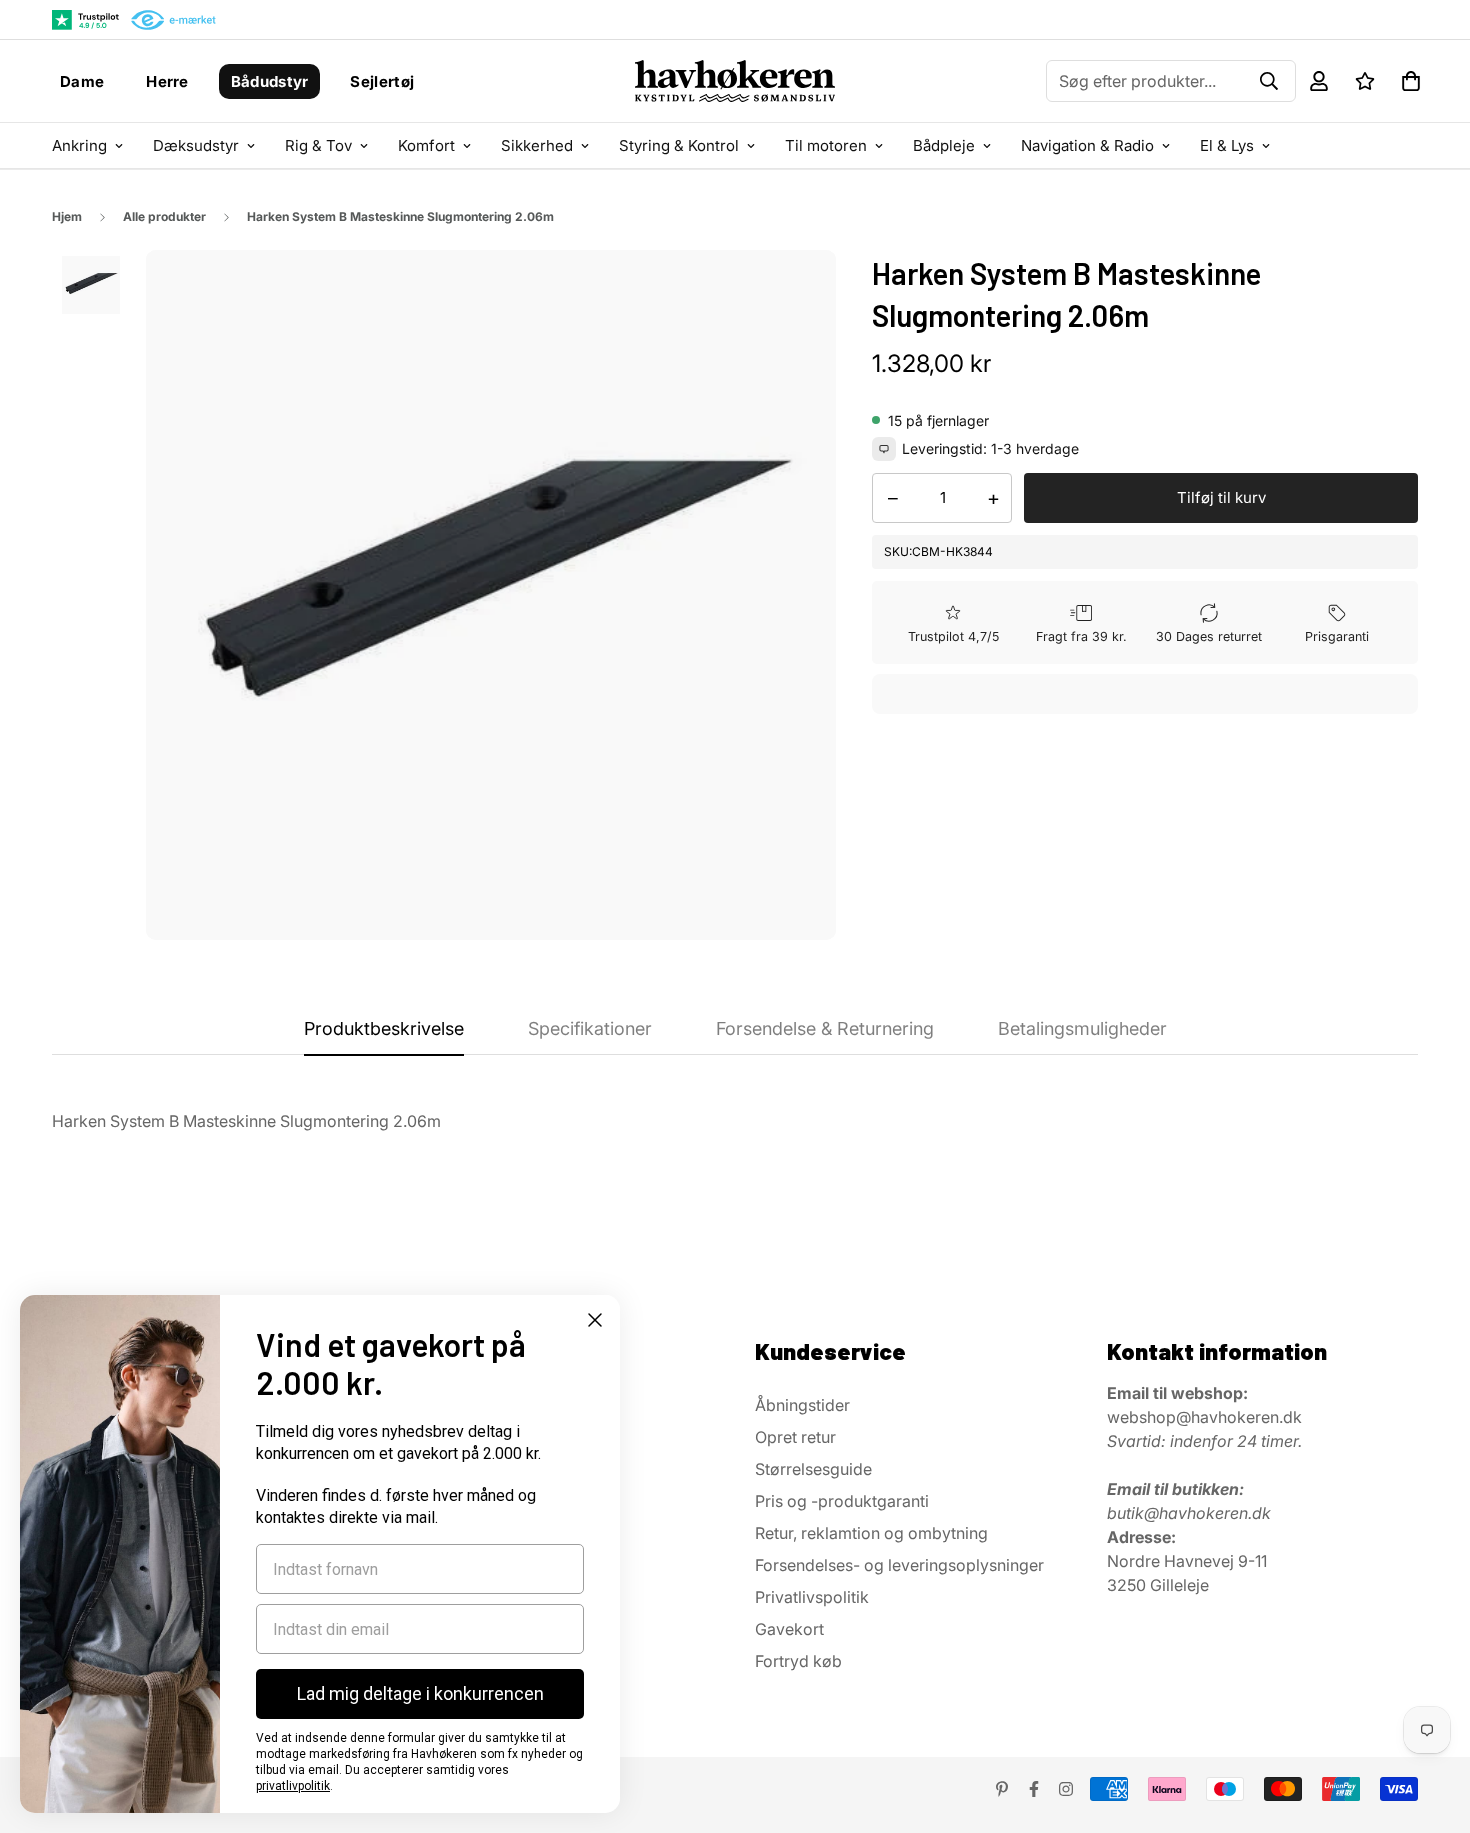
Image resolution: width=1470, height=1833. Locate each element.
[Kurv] (1411, 81)
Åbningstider (802, 1405)
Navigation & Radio (1087, 145)
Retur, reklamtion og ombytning (871, 1533)
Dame (82, 81)
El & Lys (1227, 145)
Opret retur (795, 1437)
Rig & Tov (318, 145)
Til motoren (826, 145)
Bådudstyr (270, 81)
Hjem (67, 216)
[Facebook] (1034, 1789)
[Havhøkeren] (735, 81)
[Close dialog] (595, 1320)
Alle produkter (164, 216)
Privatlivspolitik (812, 1597)
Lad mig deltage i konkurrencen (420, 1693)
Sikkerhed (537, 145)
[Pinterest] (1002, 1789)
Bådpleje (944, 145)
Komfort (426, 145)
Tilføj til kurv (1221, 497)
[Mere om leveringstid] (884, 449)
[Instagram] (1066, 1789)
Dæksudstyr (196, 145)
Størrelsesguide (813, 1469)
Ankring (79, 145)
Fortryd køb (798, 1661)
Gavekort (789, 1629)
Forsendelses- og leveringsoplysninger (899, 1565)
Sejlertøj (382, 81)
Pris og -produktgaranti (842, 1501)
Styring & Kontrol (679, 145)
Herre (167, 81)
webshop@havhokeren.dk (1204, 1417)
